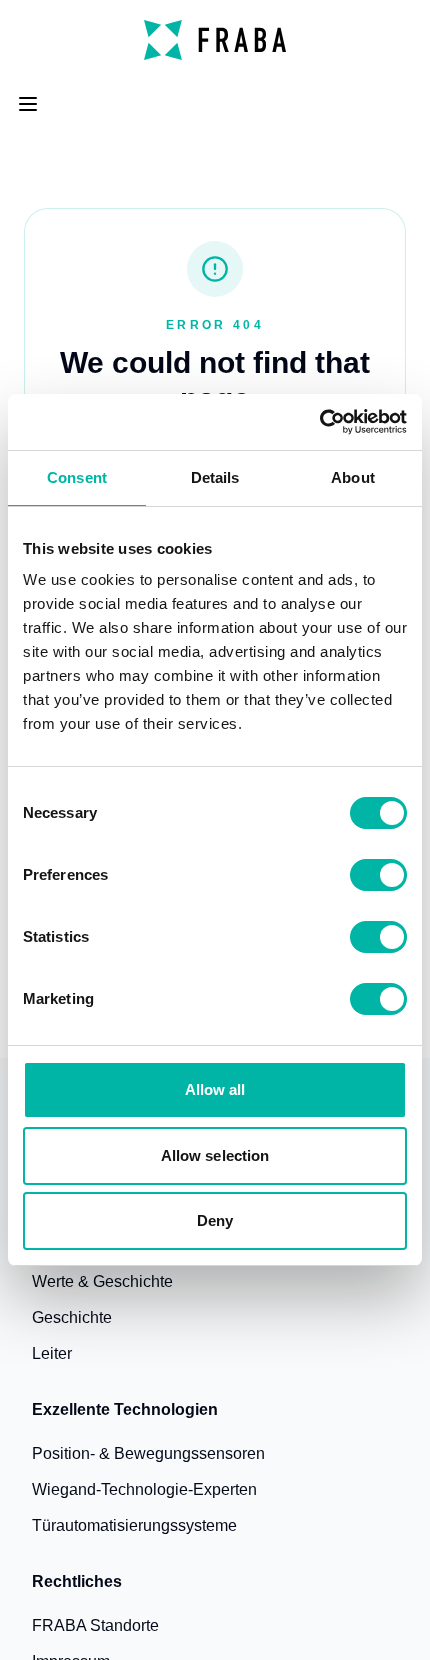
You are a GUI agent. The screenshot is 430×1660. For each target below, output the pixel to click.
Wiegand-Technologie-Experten (144, 1489)
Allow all (215, 1089)
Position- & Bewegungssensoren (148, 1453)
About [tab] (353, 477)
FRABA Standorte (95, 1625)
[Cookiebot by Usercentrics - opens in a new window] (319, 422)
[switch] (378, 875)
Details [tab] (215, 477)
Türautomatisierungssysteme (134, 1525)
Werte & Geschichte (102, 1281)
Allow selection (215, 1155)
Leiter (52, 1353)
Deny (215, 1220)
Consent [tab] (77, 477)
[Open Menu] (28, 104)
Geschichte (72, 1317)
